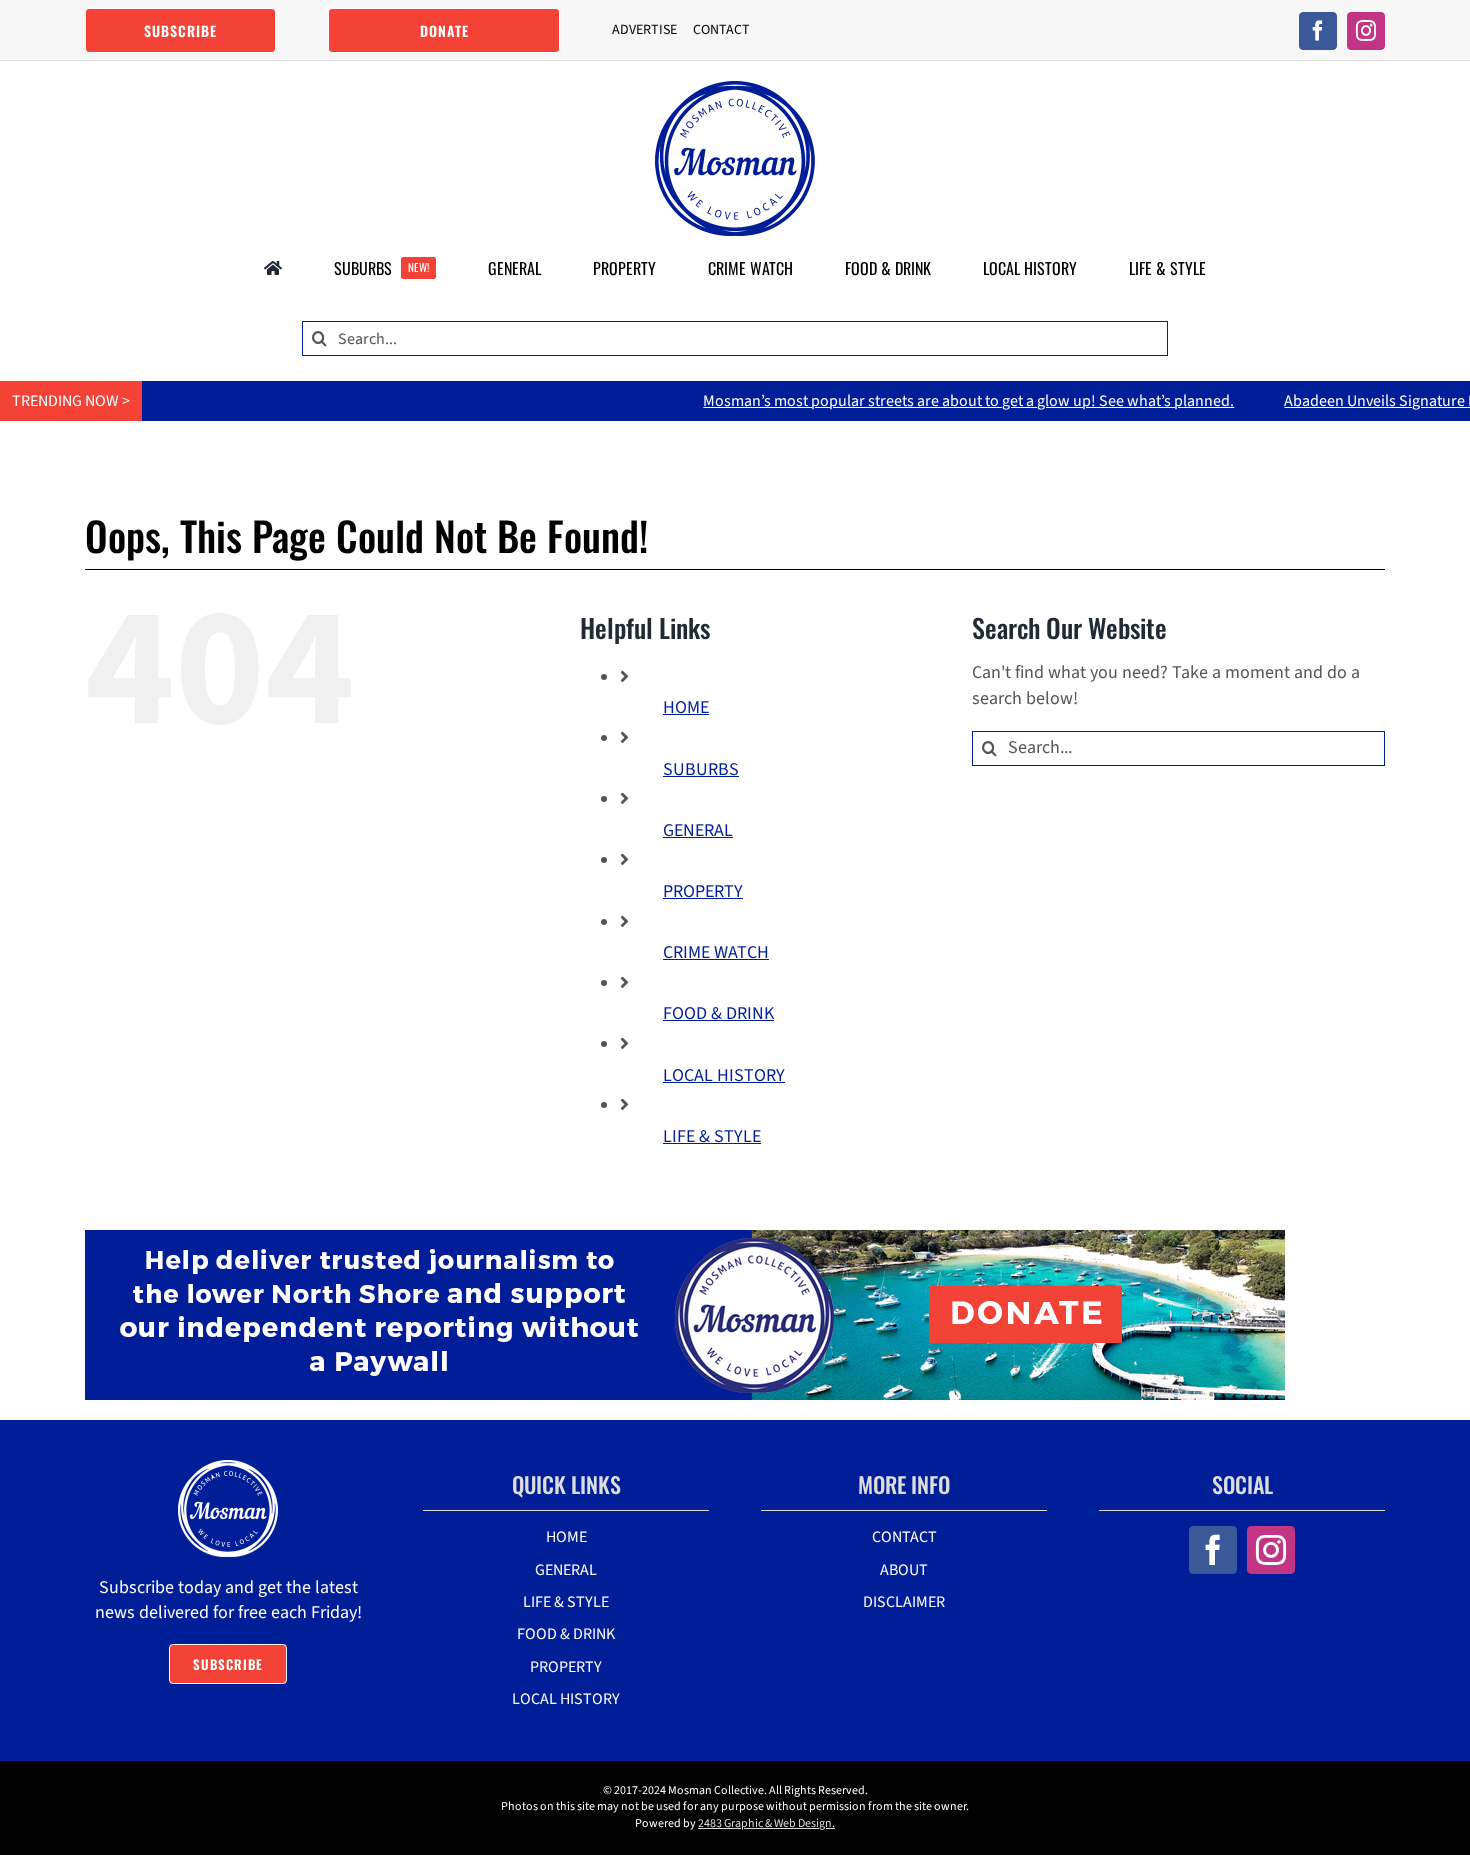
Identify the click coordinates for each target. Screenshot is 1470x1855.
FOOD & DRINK (718, 1013)
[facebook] (1318, 31)
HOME (686, 707)
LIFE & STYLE (712, 1136)
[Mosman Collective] (735, 89)
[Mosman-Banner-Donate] (685, 1238)
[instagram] (1366, 31)
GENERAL (698, 830)
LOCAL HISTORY (724, 1075)
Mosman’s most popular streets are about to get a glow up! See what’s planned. (903, 401)
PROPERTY (703, 891)
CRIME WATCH (716, 952)
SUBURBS (701, 769)
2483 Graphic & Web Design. (766, 1823)
